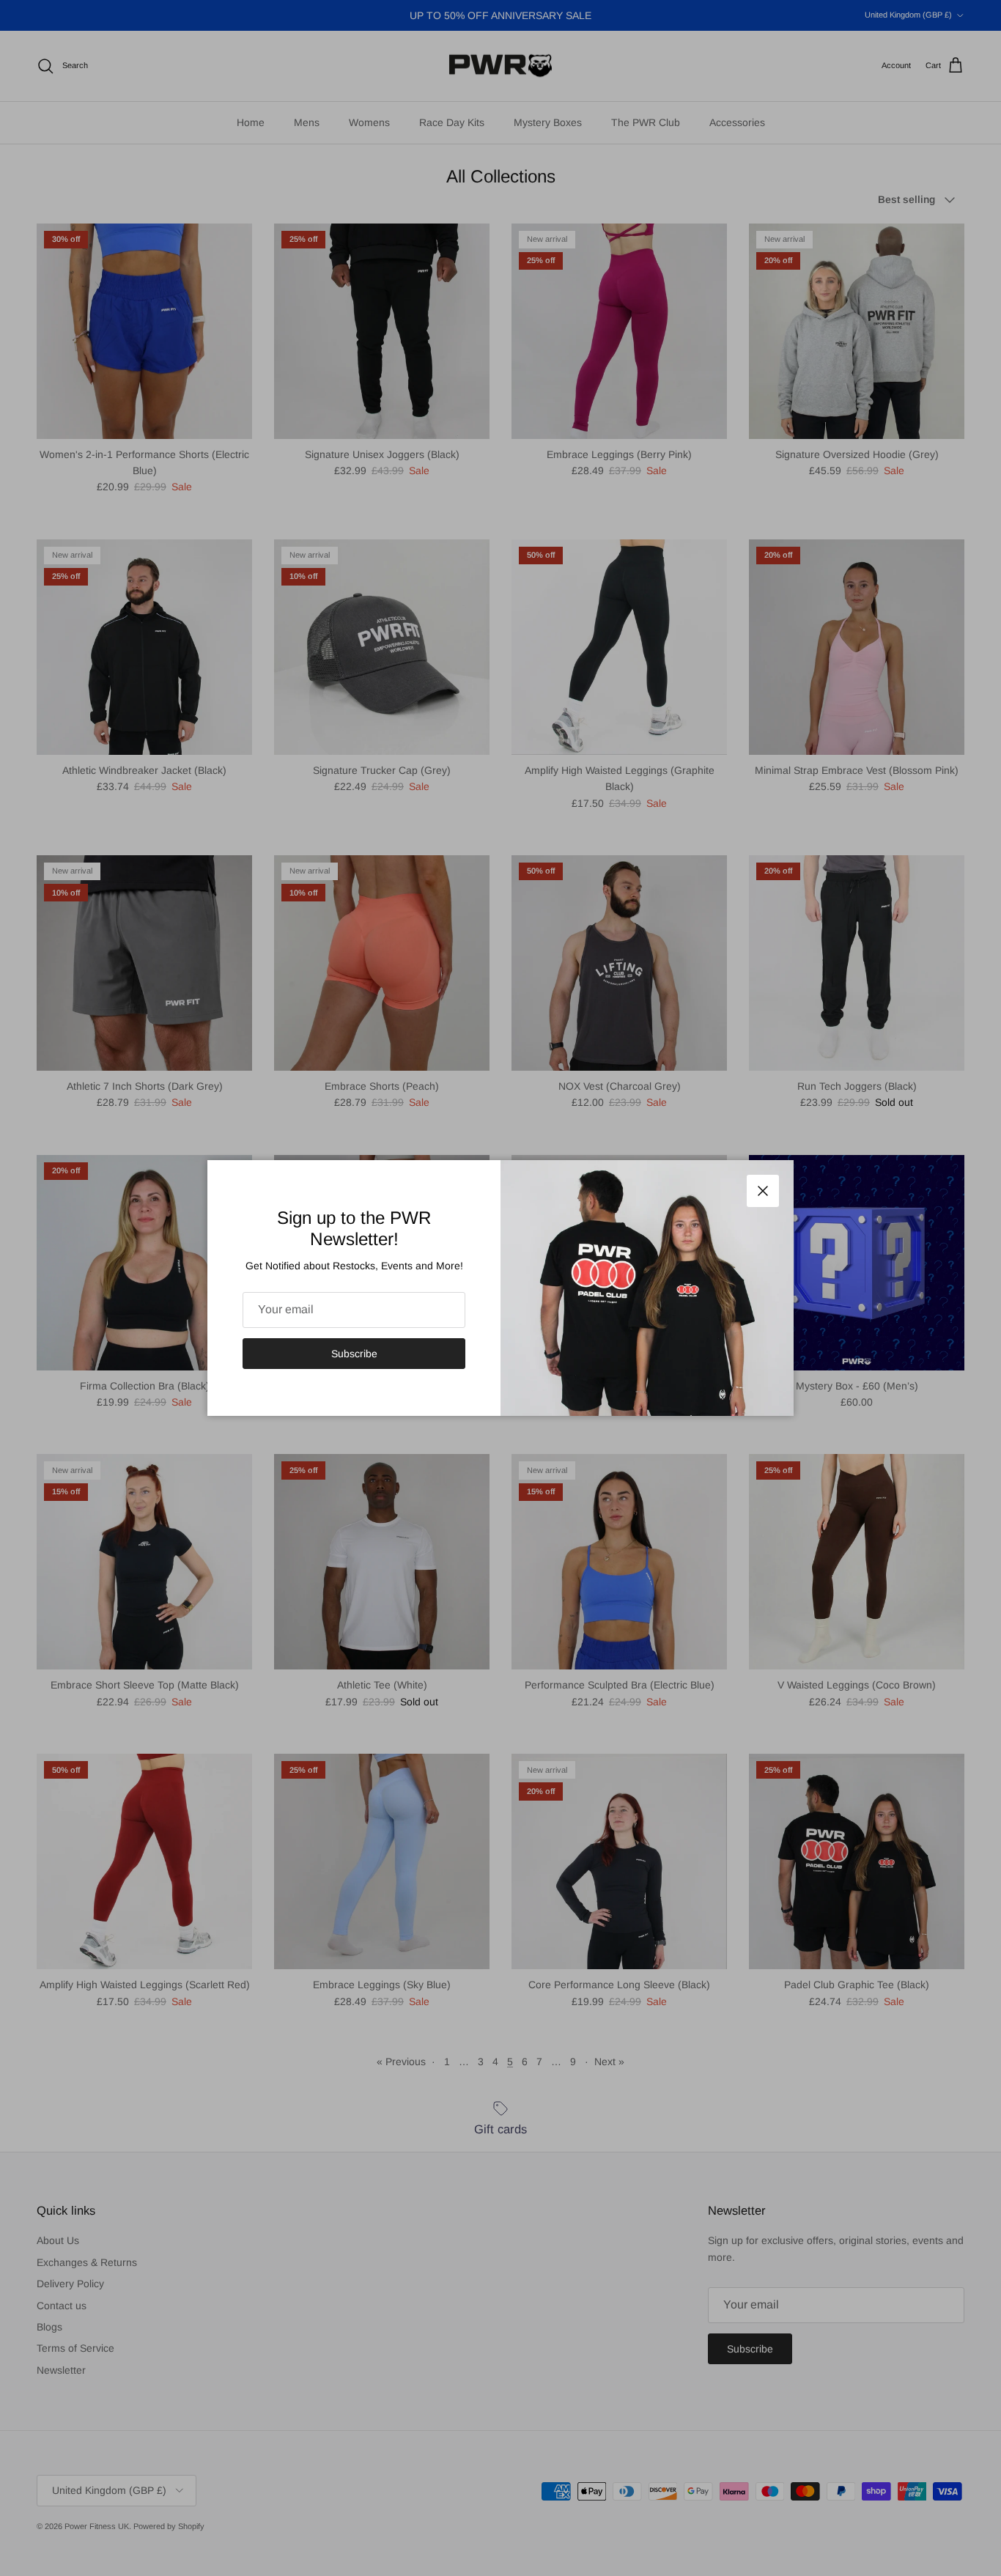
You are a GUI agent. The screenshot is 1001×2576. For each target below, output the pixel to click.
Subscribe (354, 1354)
